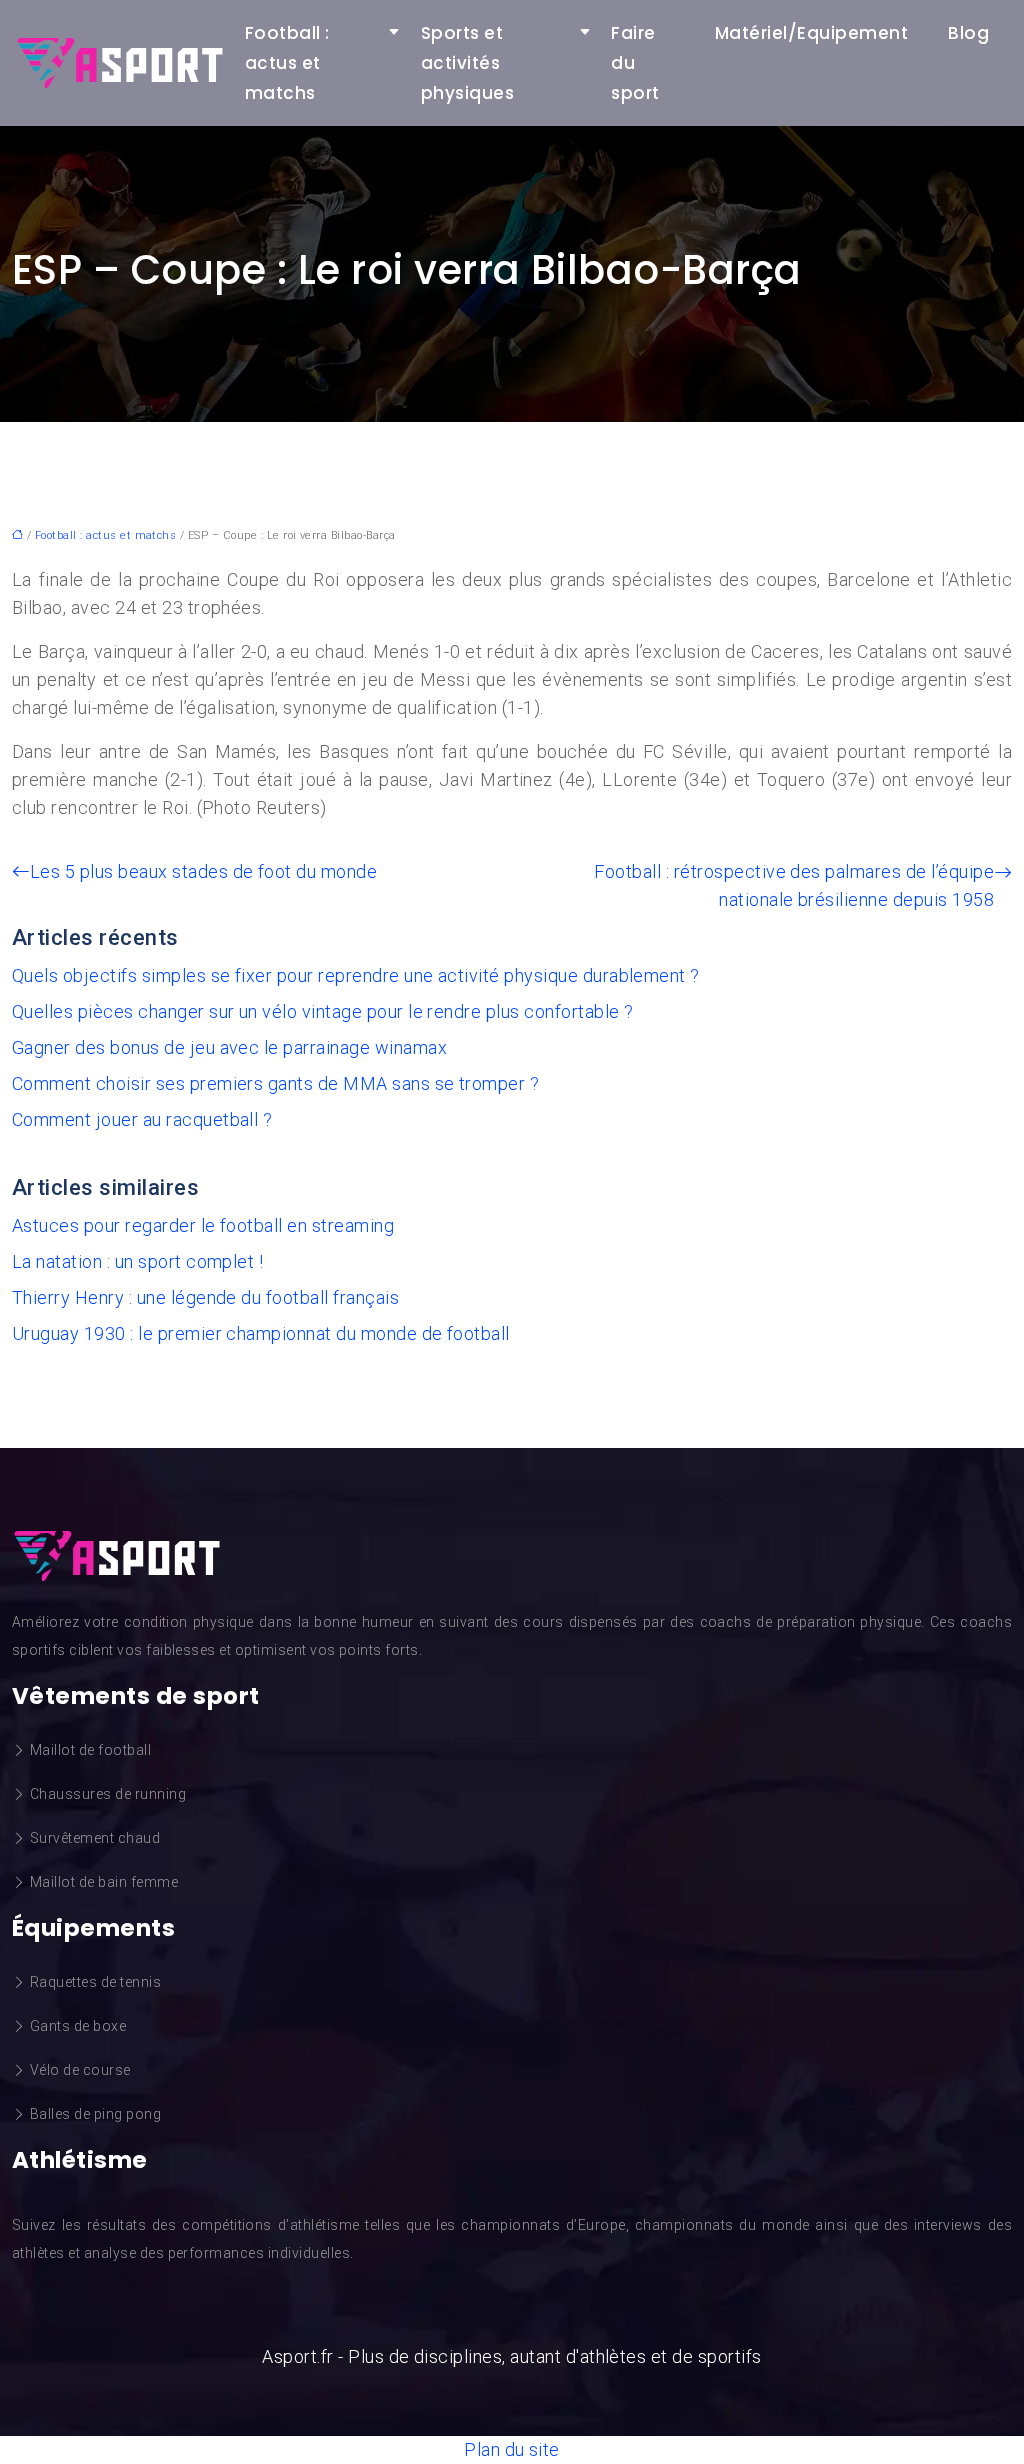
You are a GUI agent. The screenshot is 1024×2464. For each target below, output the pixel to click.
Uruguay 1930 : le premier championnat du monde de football (261, 1333)
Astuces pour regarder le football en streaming (203, 1225)
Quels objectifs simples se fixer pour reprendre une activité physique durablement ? (356, 975)
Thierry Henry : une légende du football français (205, 1297)
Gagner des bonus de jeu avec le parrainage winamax (229, 1047)
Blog (968, 33)
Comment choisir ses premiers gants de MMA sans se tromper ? (275, 1083)
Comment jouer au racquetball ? (142, 1119)
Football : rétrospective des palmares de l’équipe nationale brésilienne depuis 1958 (794, 885)
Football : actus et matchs (287, 63)
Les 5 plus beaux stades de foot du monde (203, 871)
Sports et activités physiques (467, 63)
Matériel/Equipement (811, 33)
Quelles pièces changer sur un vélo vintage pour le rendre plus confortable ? (322, 1011)
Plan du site (512, 2449)
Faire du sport (635, 63)
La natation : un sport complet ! (137, 1261)
